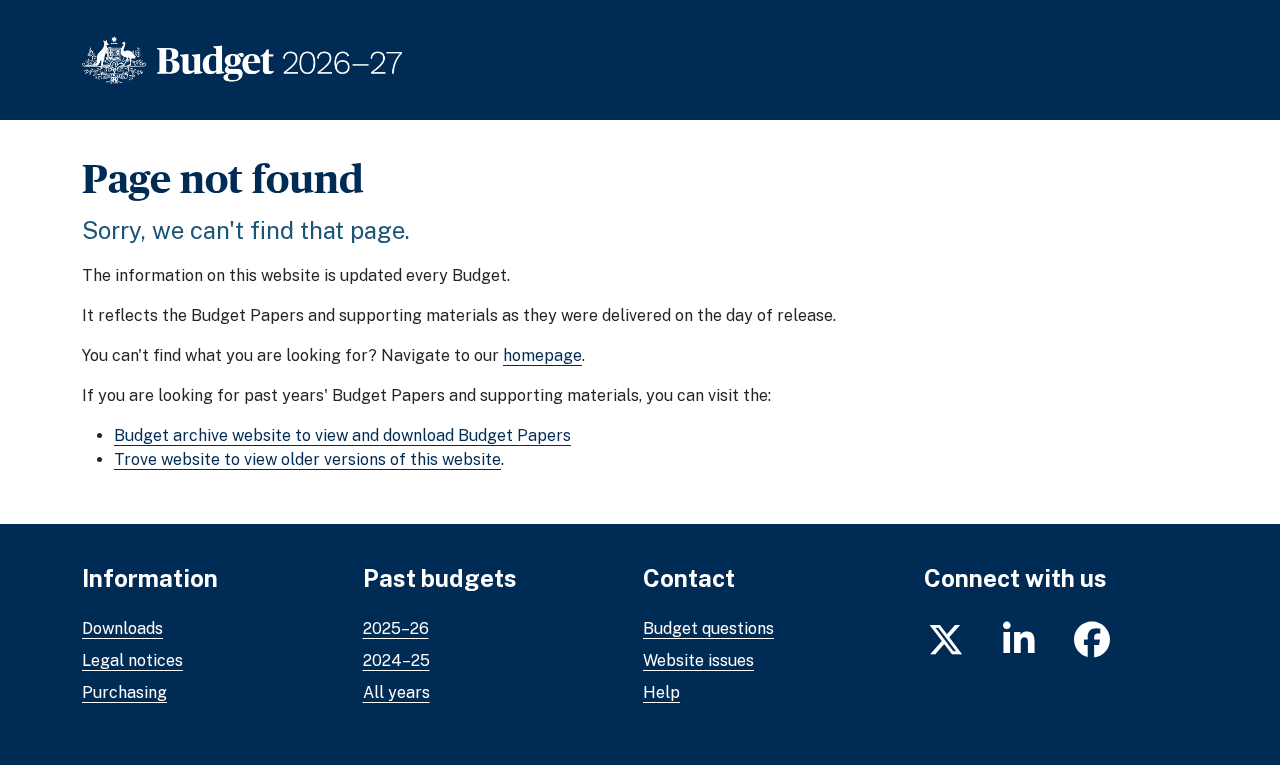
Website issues (698, 660)
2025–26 (396, 628)
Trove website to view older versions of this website (307, 459)
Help (661, 692)
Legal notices (132, 660)
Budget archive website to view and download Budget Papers (342, 435)
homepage (542, 355)
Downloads (122, 628)
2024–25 (396, 660)
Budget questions (708, 628)
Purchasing (124, 692)
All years (396, 692)
